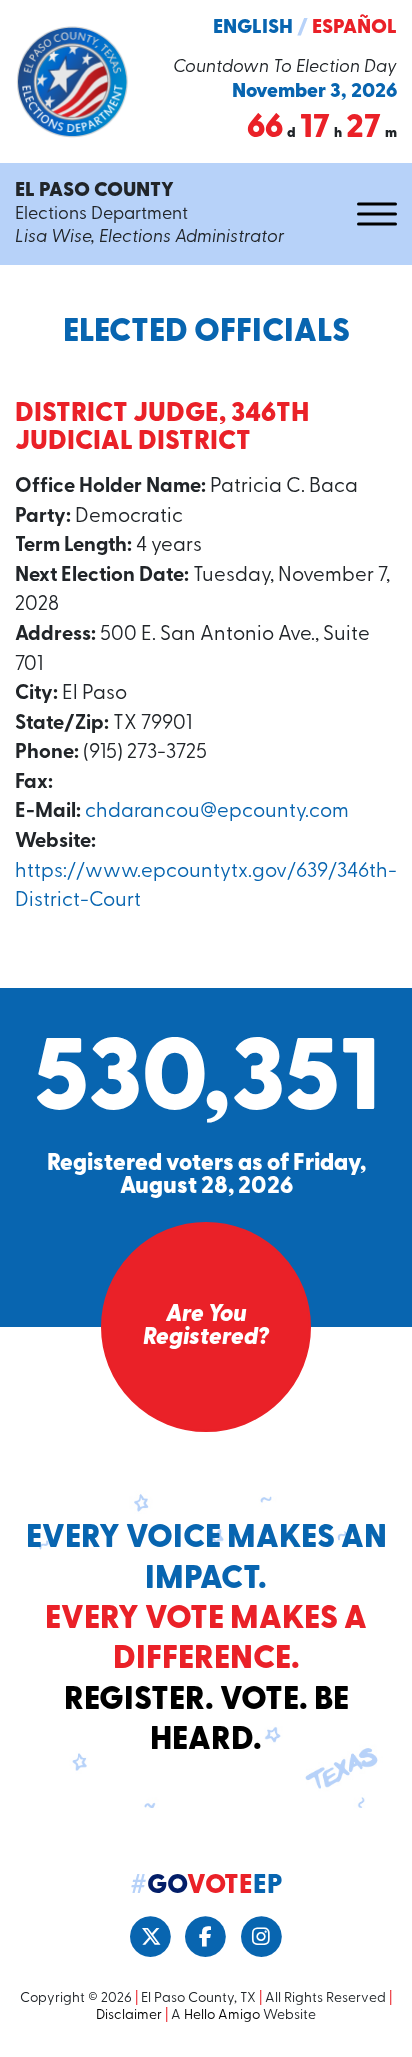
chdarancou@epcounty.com (217, 812)
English (253, 28)
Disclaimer (129, 2015)
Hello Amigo (222, 2015)
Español (354, 28)
